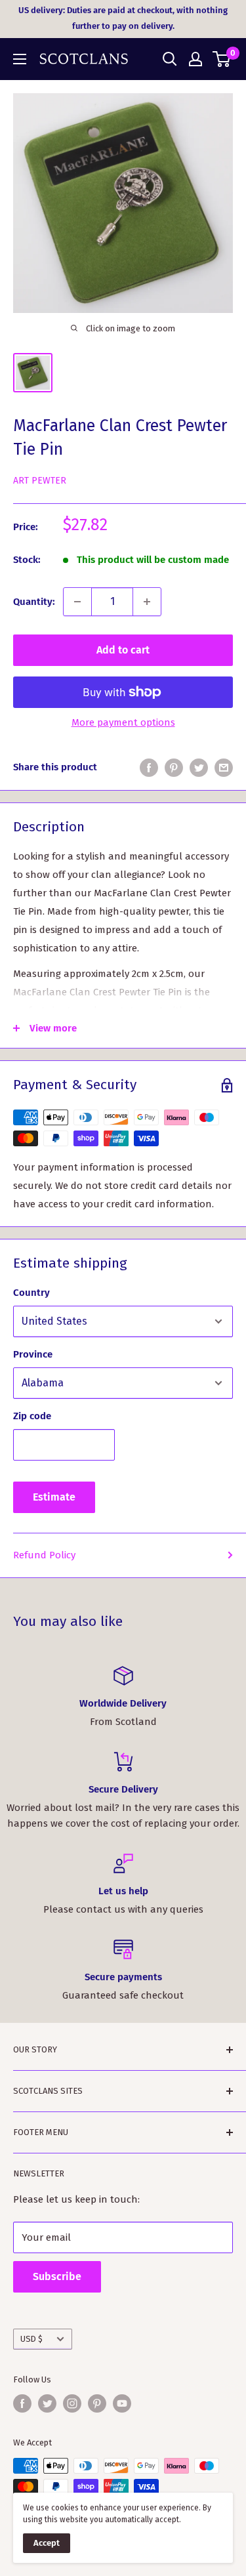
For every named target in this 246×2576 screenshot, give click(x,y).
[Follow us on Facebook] (22, 2403)
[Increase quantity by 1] (147, 602)
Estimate (54, 1497)
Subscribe (57, 2276)
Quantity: (34, 602)
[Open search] (170, 59)
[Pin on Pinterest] (174, 767)
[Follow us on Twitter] (47, 2403)
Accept (47, 2543)
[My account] (195, 59)
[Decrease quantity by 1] (77, 602)
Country (31, 1293)
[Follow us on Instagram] (72, 2403)
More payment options (123, 722)
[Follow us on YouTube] (122, 2403)
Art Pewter (40, 481)
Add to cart (123, 650)
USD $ (31, 2339)
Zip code (32, 1416)
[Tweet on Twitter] (199, 767)
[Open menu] (20, 59)
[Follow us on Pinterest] (97, 2403)
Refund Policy (44, 1555)
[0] (222, 59)
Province (33, 1354)
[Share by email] (224, 767)
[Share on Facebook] (149, 767)
